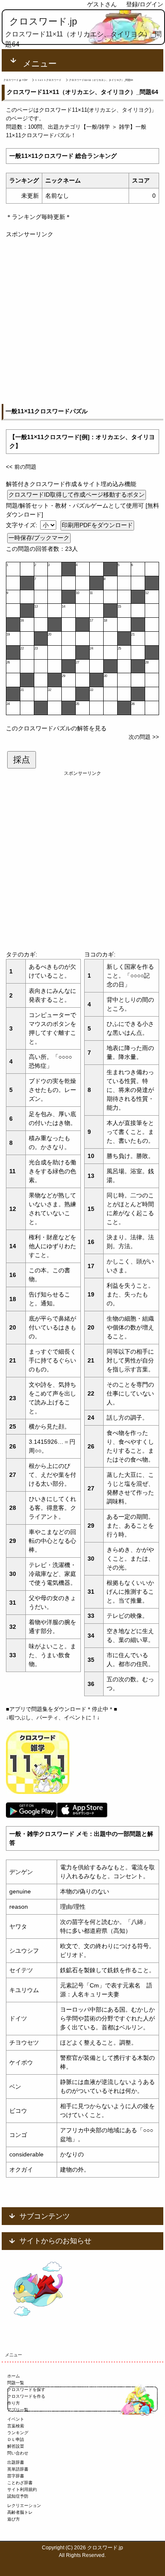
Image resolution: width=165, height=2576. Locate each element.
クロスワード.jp (43, 21)
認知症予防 (18, 2496)
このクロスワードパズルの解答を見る (56, 728)
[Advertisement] (82, 321)
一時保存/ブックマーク (39, 538)
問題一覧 (16, 2383)
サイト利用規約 (22, 2489)
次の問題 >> (144, 737)
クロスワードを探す (26, 2389)
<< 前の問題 (21, 467)
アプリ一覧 (18, 2410)
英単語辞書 (18, 2469)
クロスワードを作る (26, 2396)
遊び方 (14, 2519)
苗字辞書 (16, 2476)
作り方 (14, 2403)
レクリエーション (24, 2506)
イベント (16, 2419)
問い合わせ (18, 2453)
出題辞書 (16, 2462)
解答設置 (16, 2446)
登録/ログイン (145, 4)
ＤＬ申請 (16, 2439)
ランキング (18, 2433)
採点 (22, 760)
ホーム (14, 2376)
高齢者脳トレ (20, 2512)
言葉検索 (16, 2426)
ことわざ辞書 (20, 2483)
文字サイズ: (22, 525)
